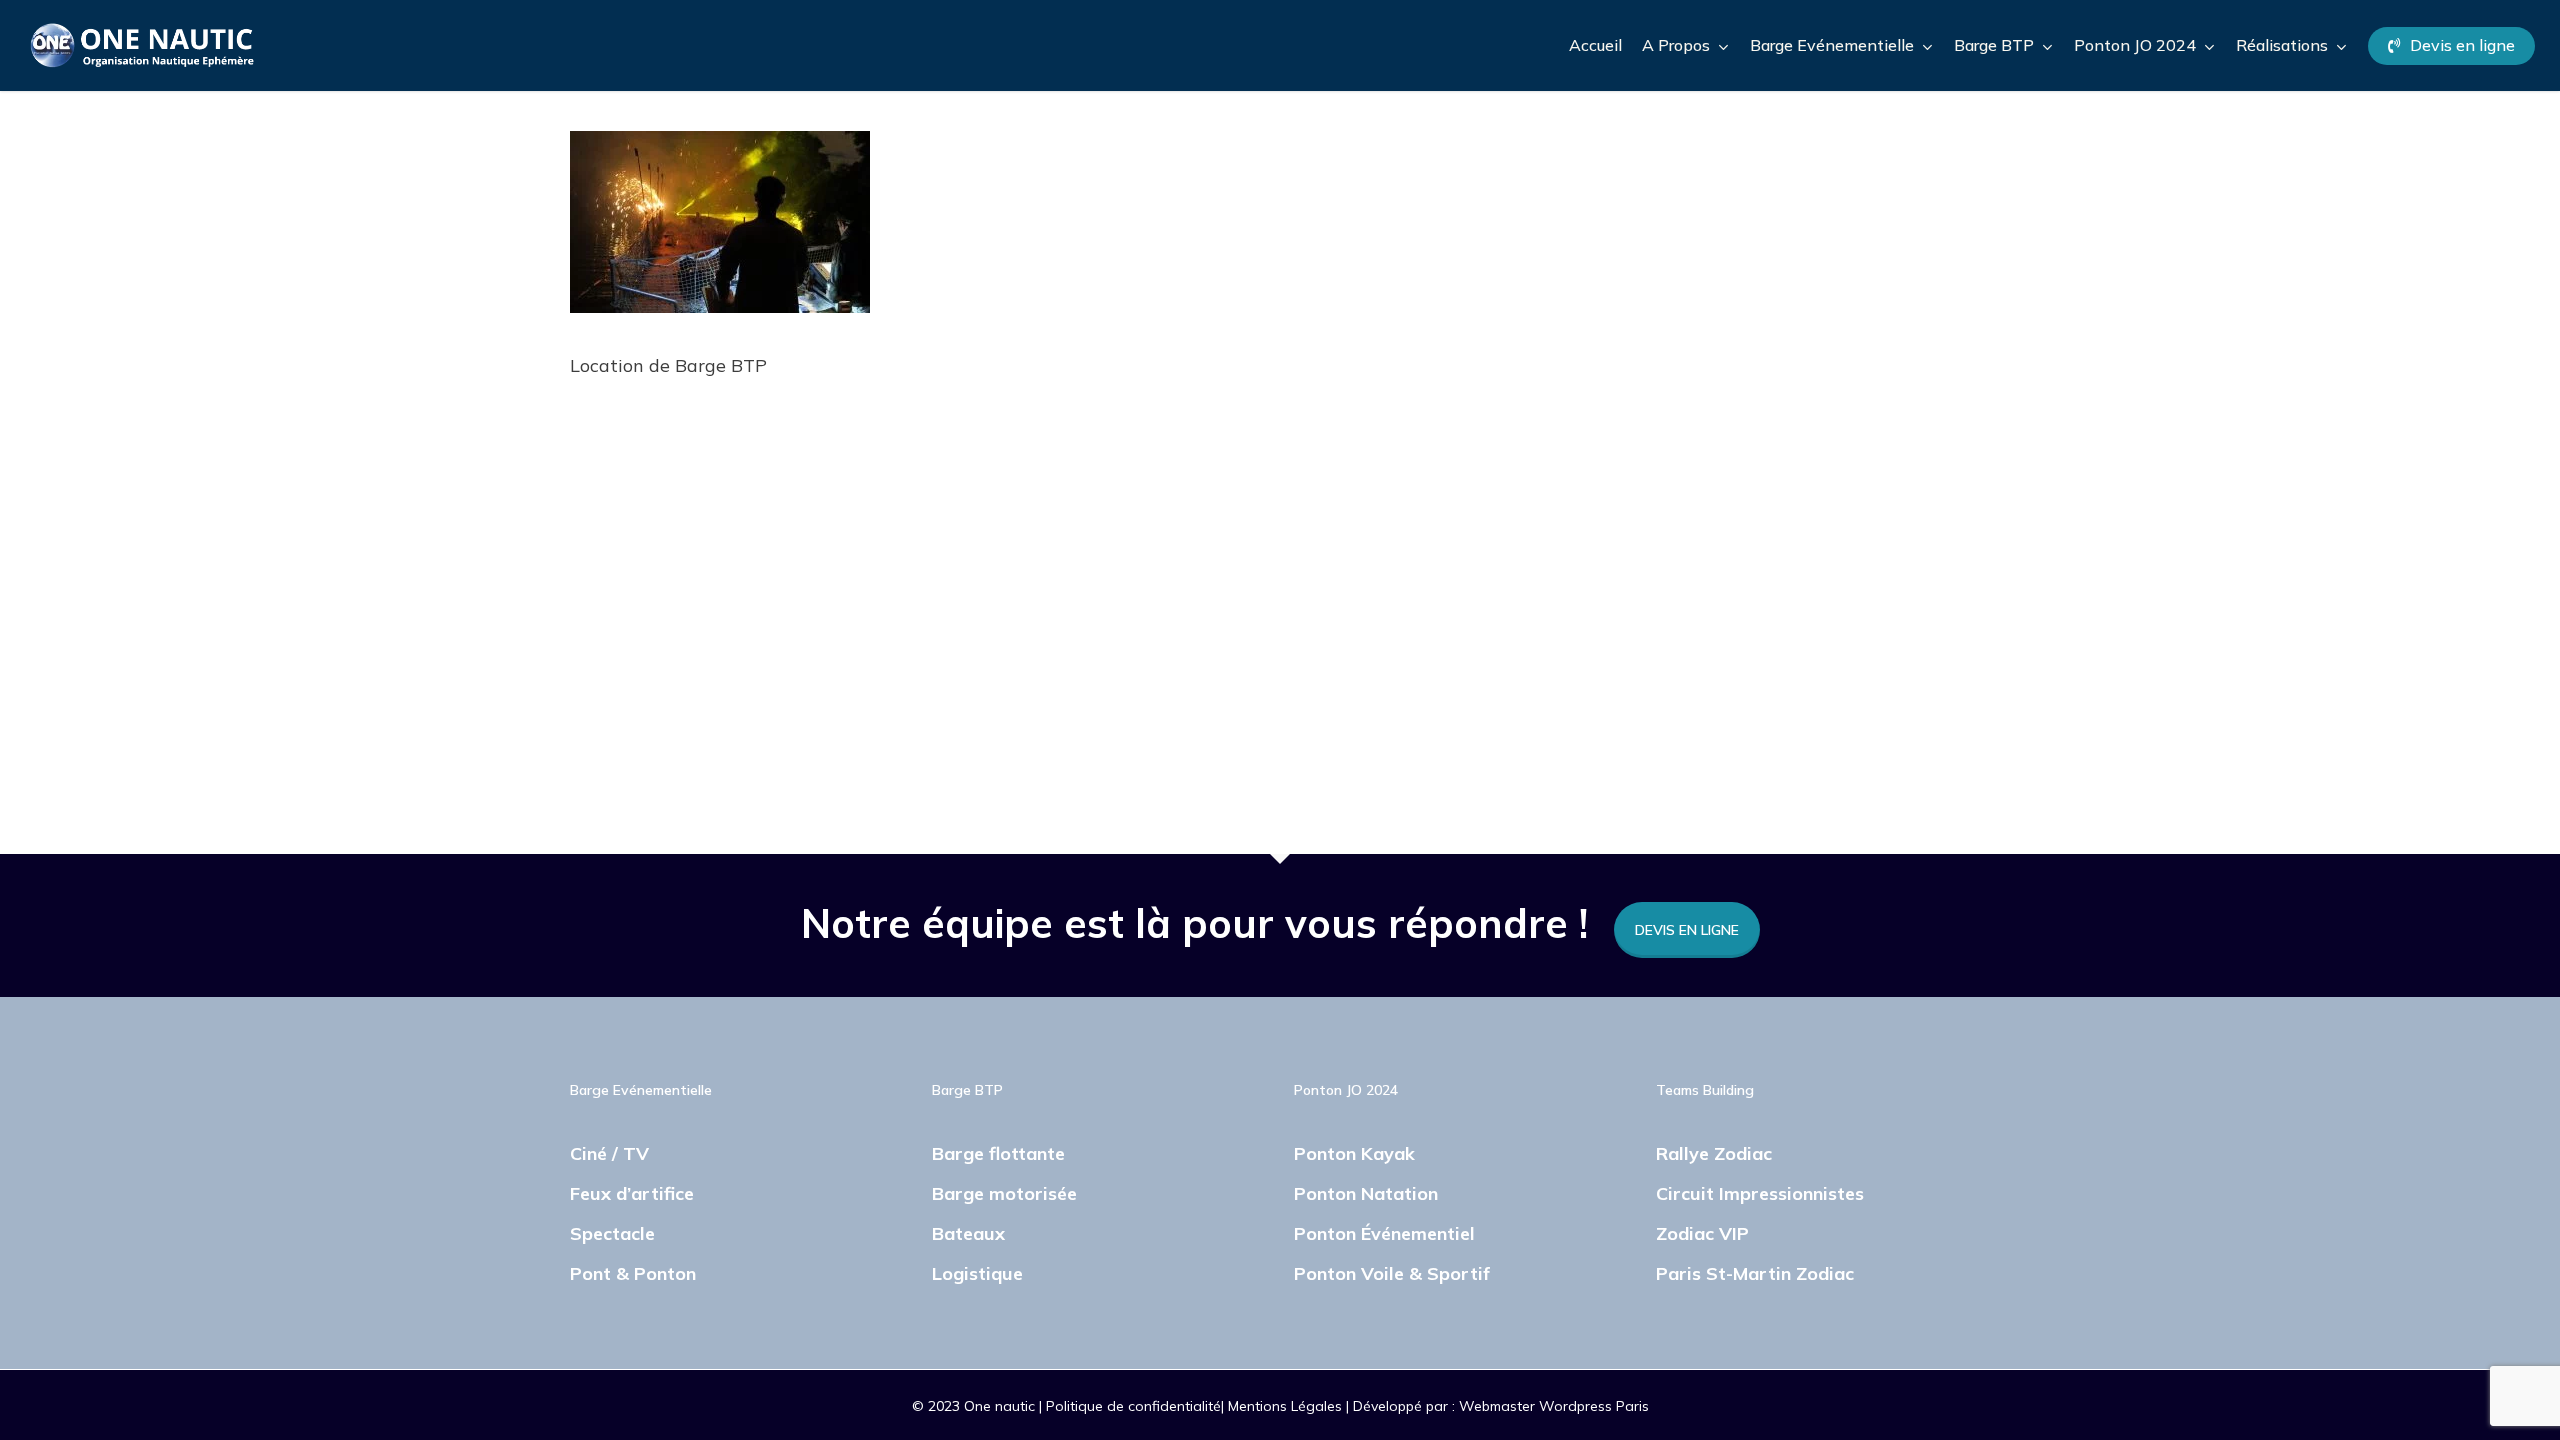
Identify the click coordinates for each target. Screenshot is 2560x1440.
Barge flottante (998, 1153)
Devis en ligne (1687, 930)
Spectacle (612, 1233)
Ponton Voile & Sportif (1392, 1273)
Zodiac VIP (1702, 1233)
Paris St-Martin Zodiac (1755, 1273)
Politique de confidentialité (1133, 1406)
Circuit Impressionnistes (1760, 1193)
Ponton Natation (1366, 1193)
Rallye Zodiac (1714, 1153)
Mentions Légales (1287, 1406)
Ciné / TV (609, 1153)
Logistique (977, 1273)
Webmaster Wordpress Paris (1554, 1406)
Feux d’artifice (632, 1193)
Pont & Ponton (633, 1273)
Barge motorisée (1004, 1193)
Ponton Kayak (1354, 1153)
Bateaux (968, 1233)
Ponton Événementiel (1384, 1233)
